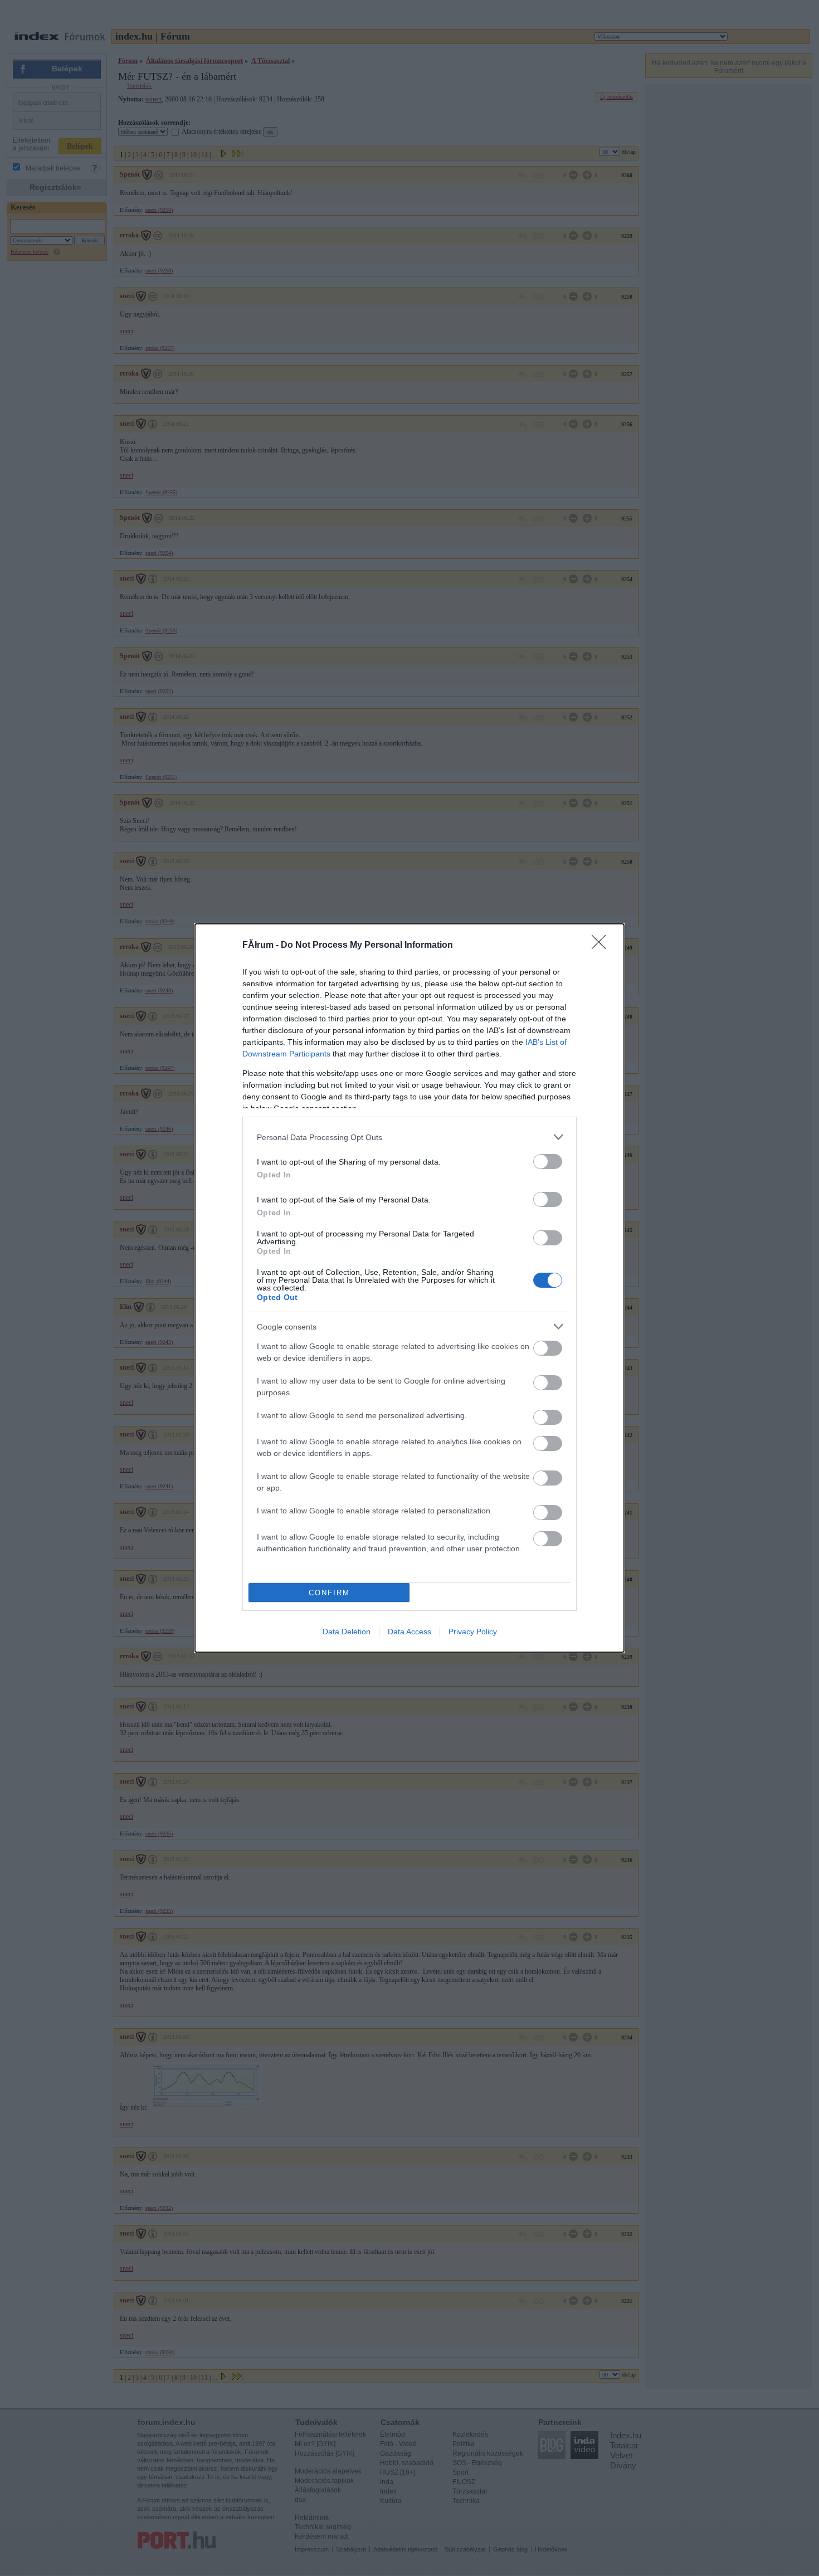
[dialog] (409, 1288)
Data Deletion (347, 1632)
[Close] (602, 946)
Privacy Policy (473, 1632)
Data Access (409, 1632)
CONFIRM (329, 1593)
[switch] (548, 1162)
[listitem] (409, 1137)
